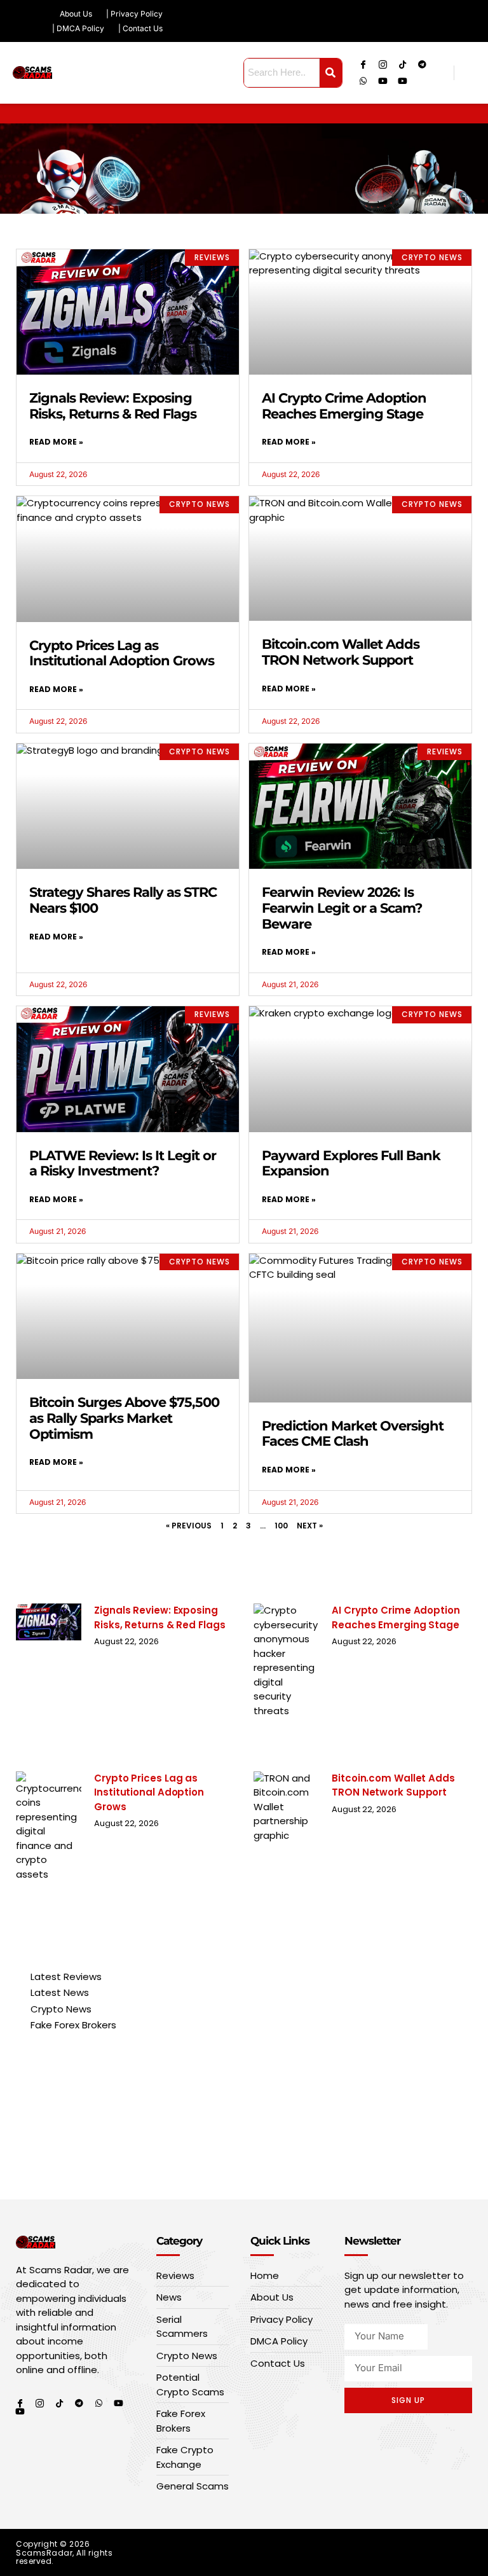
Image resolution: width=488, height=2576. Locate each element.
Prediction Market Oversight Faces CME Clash (353, 1434)
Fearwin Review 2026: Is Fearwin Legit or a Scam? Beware (342, 908)
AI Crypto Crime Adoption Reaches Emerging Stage (344, 406)
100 (281, 1526)
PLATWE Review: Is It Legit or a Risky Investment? (123, 1163)
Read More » (56, 442)
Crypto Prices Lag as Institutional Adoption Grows (122, 653)
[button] (478, 114)
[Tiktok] (403, 64)
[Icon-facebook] (363, 64)
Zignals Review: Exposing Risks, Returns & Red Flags (113, 406)
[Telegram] (423, 64)
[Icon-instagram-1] (383, 64)
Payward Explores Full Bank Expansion (351, 1163)
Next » (310, 1526)
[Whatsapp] (363, 81)
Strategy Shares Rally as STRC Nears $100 (123, 900)
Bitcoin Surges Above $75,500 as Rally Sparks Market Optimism (124, 1418)
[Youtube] (383, 81)
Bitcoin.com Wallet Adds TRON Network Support (341, 652)
